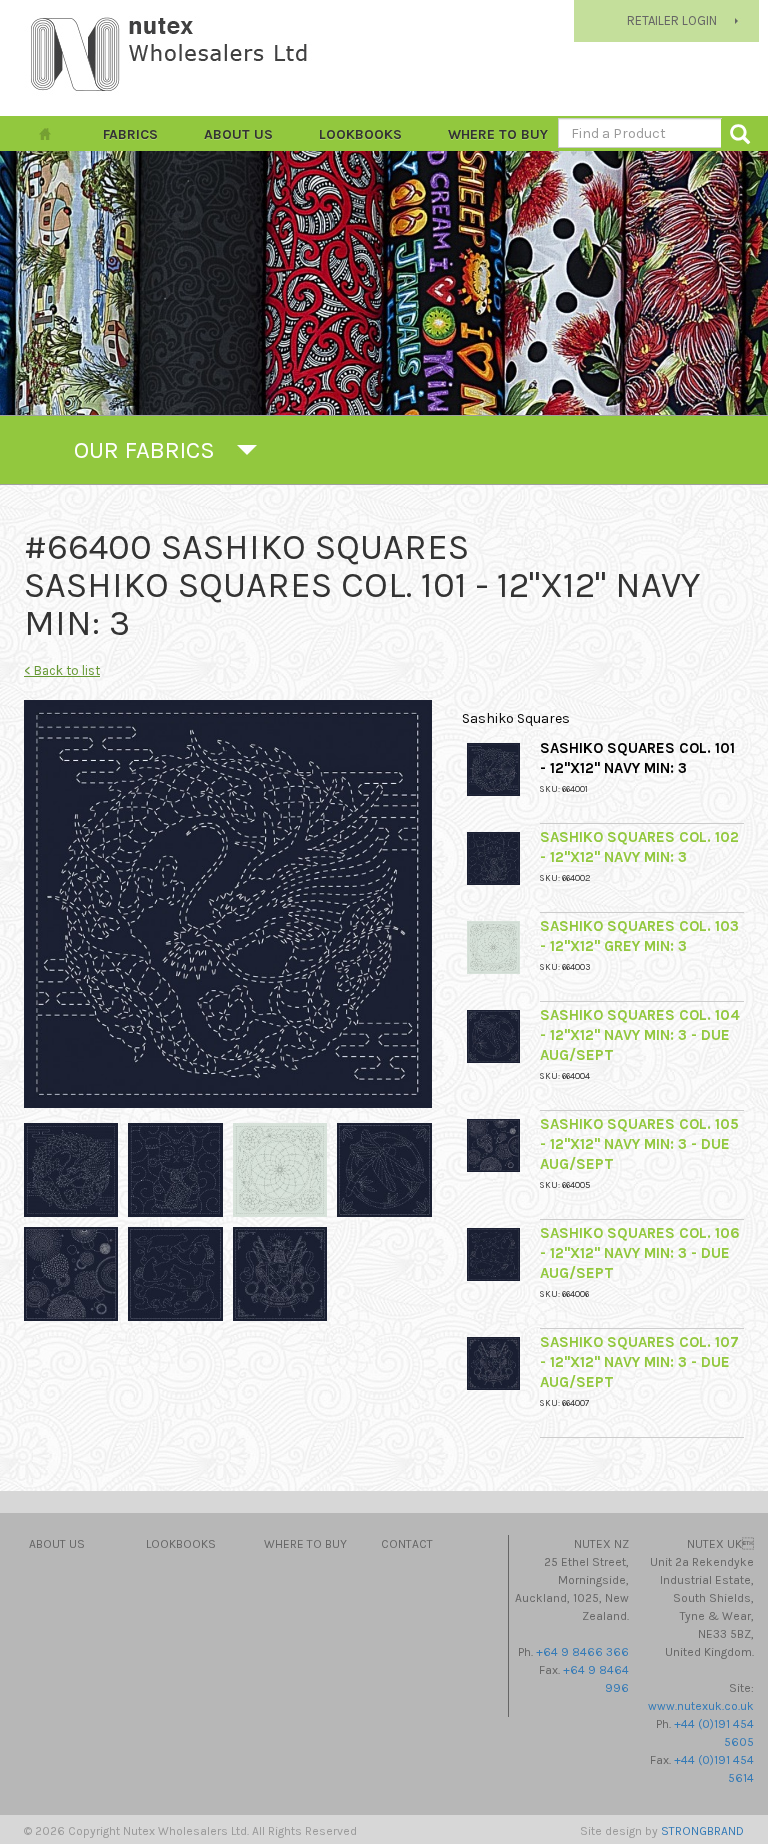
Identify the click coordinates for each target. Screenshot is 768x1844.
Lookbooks (360, 134)
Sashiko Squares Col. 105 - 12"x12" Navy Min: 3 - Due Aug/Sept (639, 1144)
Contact (407, 1544)
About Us (238, 134)
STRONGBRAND (702, 1831)
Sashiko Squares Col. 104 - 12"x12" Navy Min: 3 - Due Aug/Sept (640, 1035)
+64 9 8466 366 (582, 1652)
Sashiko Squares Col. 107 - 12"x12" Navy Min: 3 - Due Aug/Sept (639, 1362)
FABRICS (130, 134)
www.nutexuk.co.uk (701, 1706)
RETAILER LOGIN (672, 20)
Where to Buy (498, 134)
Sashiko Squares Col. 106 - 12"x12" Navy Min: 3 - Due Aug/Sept (640, 1253)
